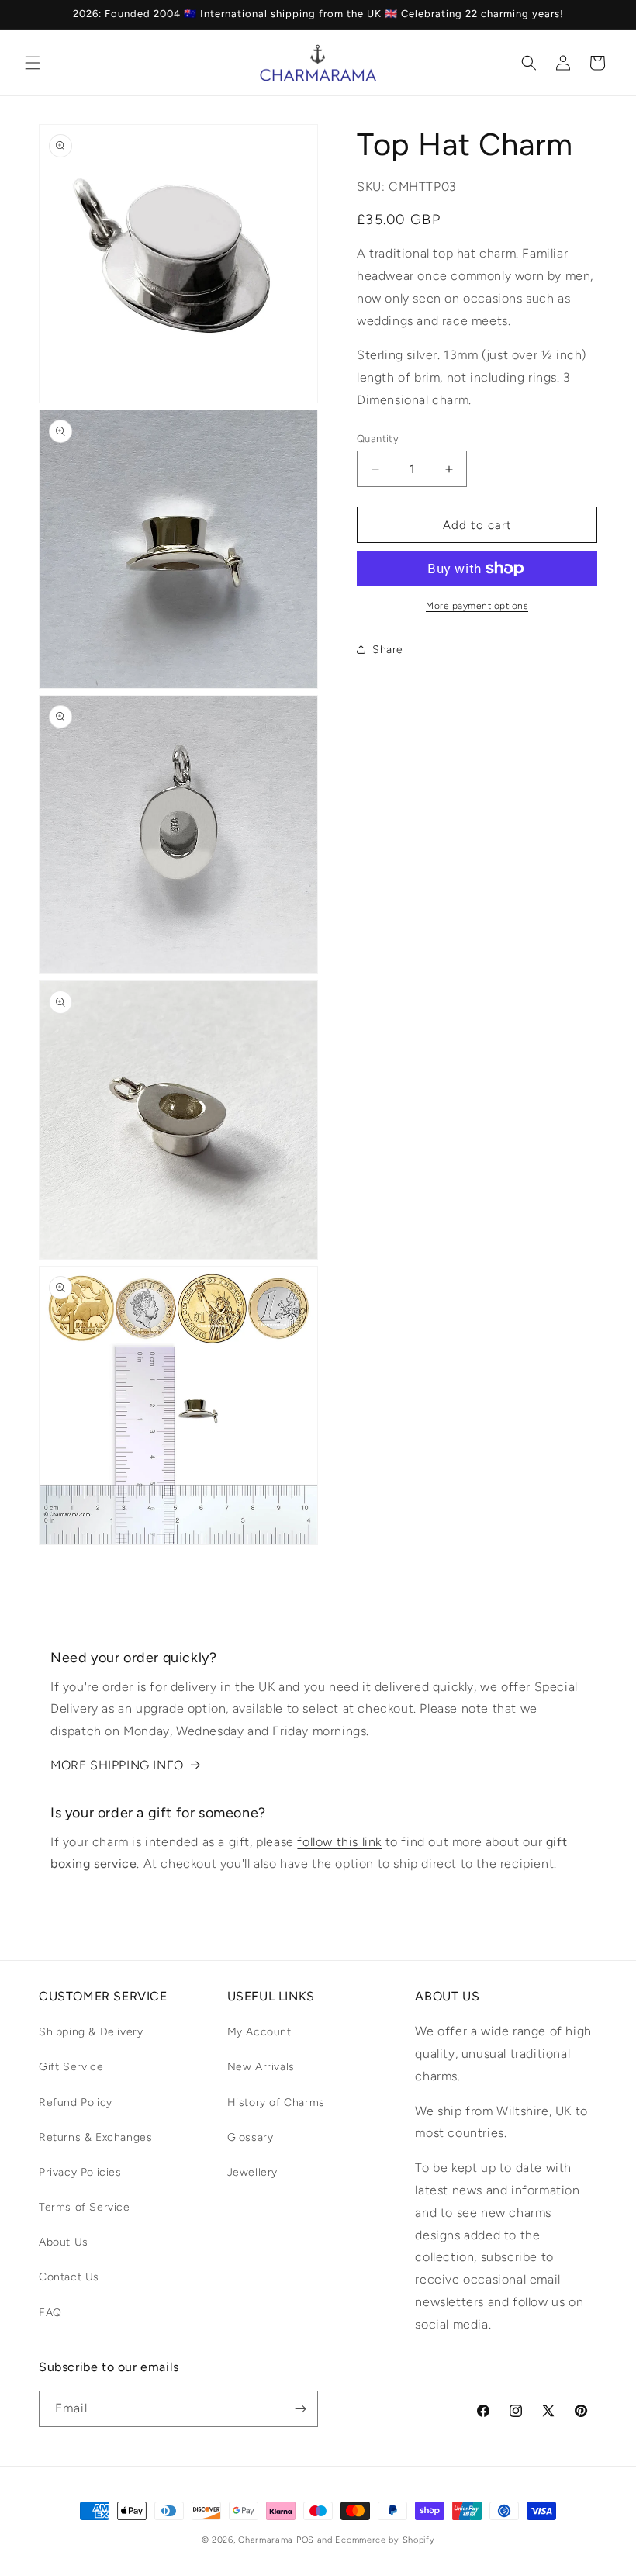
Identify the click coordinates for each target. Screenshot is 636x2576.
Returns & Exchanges (95, 2137)
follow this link (339, 1842)
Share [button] (388, 650)
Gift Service (71, 2067)
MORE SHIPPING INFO (117, 1765)
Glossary (251, 2137)
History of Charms (276, 2102)
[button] (33, 63)
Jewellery (252, 2172)
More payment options (477, 606)
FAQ (50, 2313)
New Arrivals (261, 2067)
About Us (64, 2242)
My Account (259, 2032)
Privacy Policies (80, 2172)
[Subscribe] (300, 2409)
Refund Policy (76, 2102)
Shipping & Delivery (91, 2032)
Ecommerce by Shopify (385, 2540)
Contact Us (69, 2277)
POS (305, 2540)
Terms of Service (85, 2207)
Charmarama (266, 2540)
